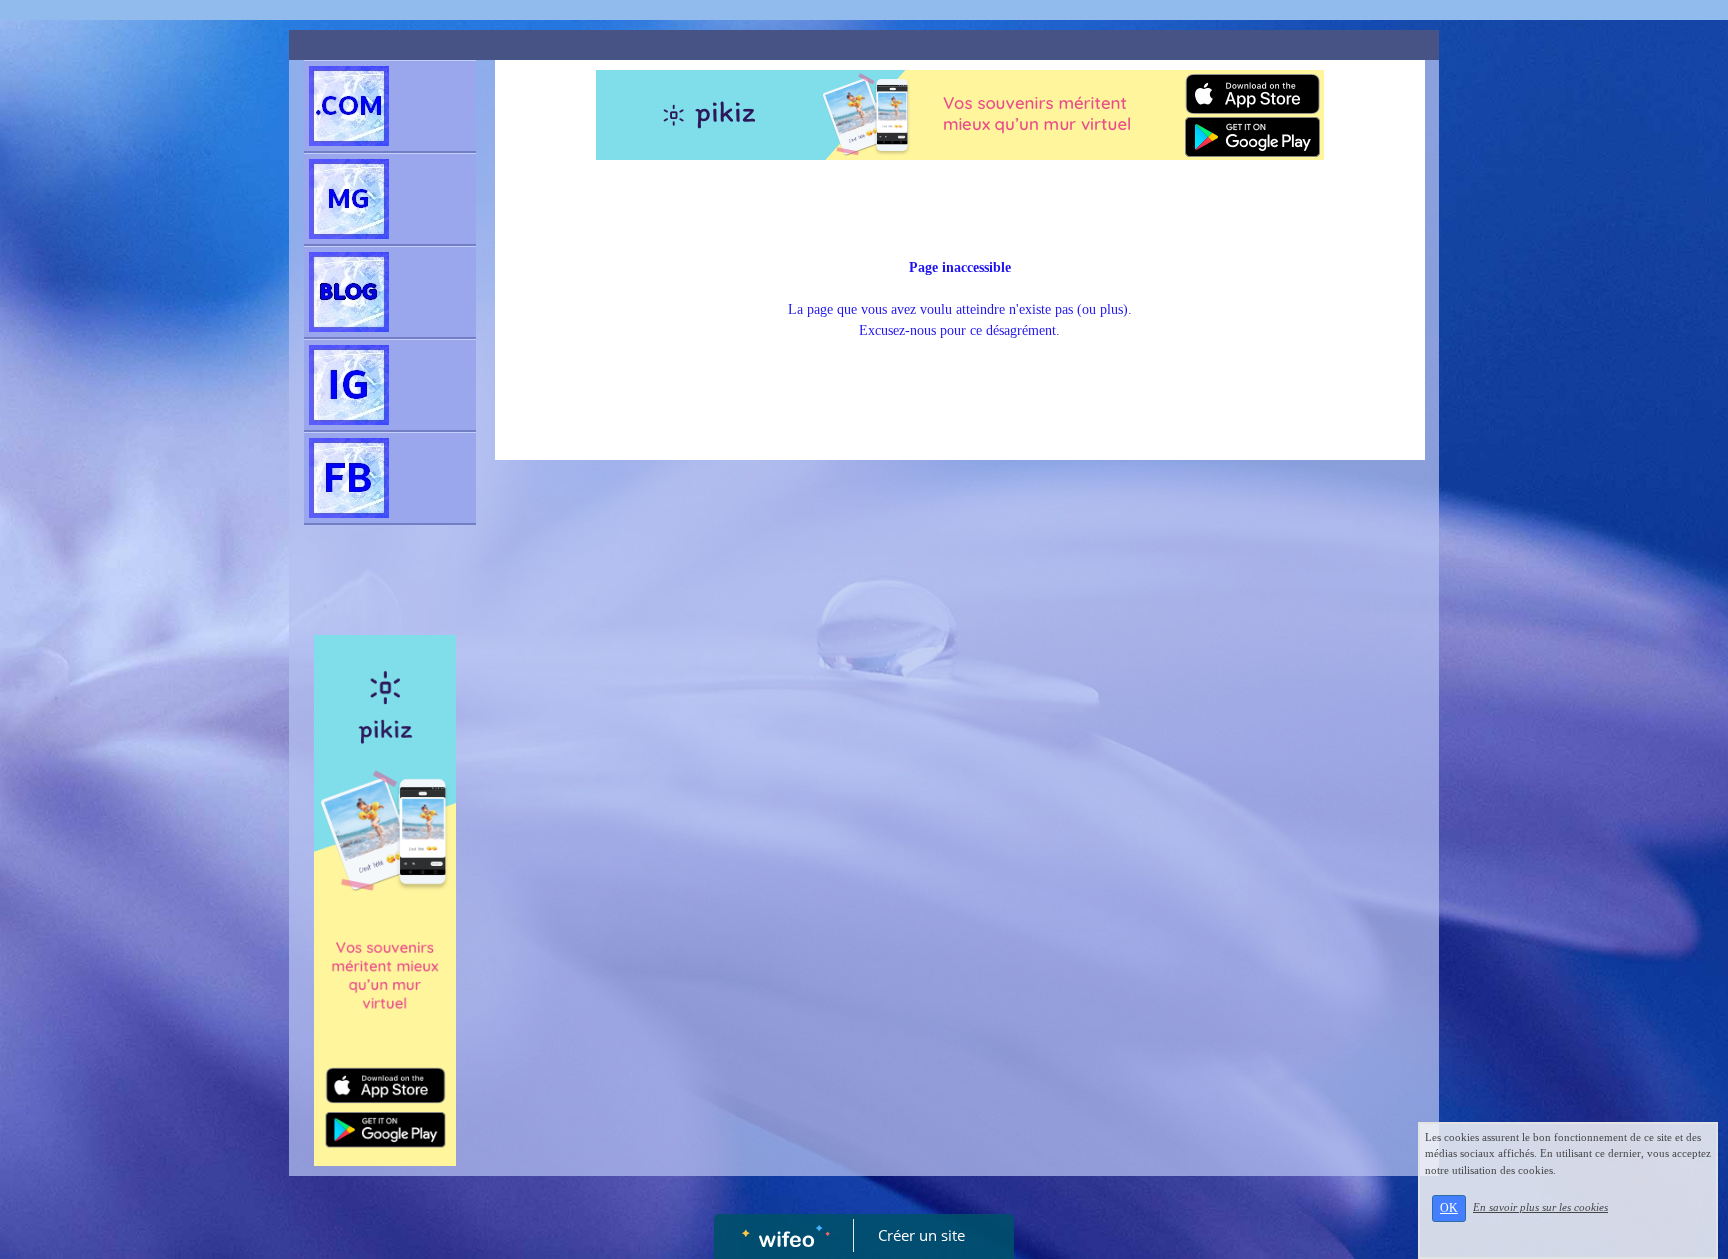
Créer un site (921, 1235)
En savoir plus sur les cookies (1540, 1207)
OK (1449, 1208)
